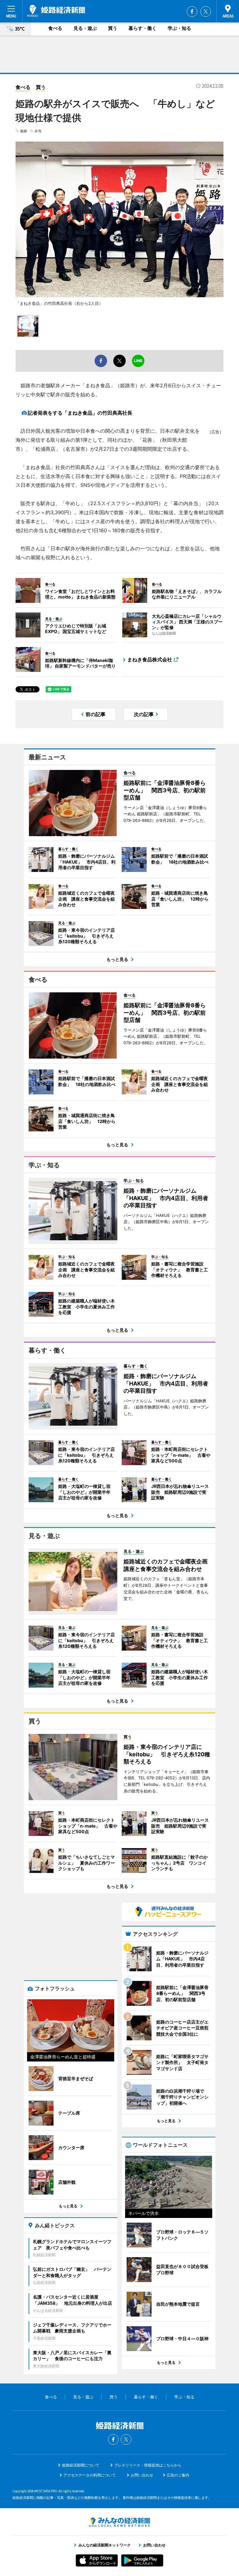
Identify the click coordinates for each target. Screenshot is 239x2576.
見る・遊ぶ (85, 28)
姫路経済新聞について (81, 2465)
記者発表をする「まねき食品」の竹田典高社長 (80, 413)
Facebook (192, 12)
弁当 (38, 131)
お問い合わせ (142, 2475)
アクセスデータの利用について (90, 2475)
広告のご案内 (178, 2475)
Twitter (206, 12)
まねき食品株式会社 (150, 659)
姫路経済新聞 (56, 11)
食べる (55, 28)
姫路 (24, 131)
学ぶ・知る (179, 28)
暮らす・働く (143, 28)
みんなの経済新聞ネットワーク (119, 2522)
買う (113, 28)
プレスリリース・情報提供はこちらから (148, 2465)
